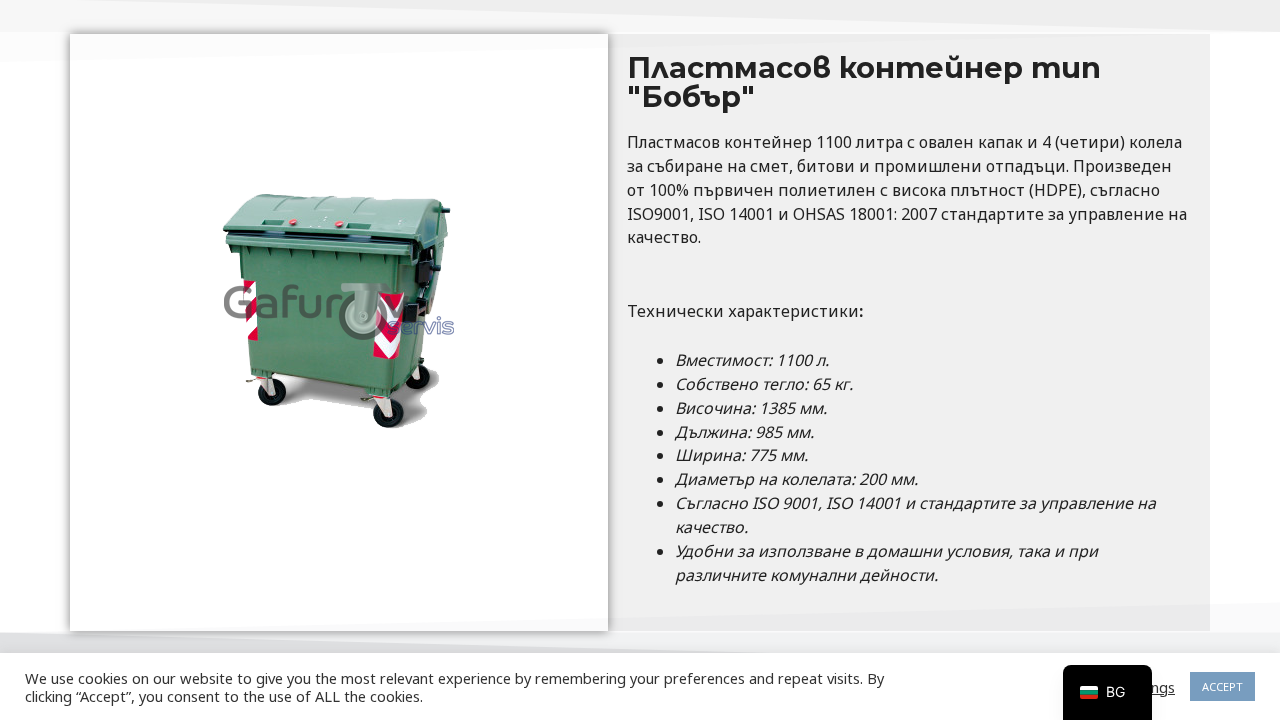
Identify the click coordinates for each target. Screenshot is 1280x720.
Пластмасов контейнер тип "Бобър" (864, 82)
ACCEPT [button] (1222, 686)
